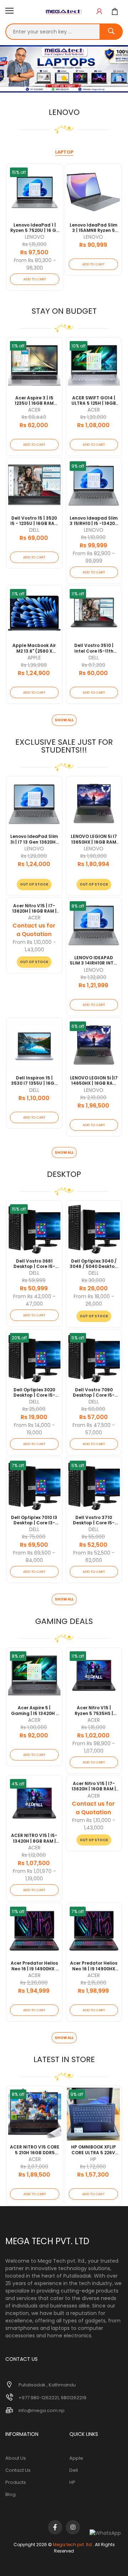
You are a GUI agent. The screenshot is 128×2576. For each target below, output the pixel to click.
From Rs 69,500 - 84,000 (34, 1557)
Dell (74, 2470)
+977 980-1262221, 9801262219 (52, 2398)
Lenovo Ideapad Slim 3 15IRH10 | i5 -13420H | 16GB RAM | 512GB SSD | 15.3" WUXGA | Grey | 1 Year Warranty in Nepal (94, 521)
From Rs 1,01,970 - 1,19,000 (34, 1875)
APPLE (34, 658)
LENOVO (35, 237)
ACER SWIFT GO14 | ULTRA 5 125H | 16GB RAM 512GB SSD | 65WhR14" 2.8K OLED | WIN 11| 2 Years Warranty (94, 401)
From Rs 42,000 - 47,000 (34, 1300)
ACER (34, 410)
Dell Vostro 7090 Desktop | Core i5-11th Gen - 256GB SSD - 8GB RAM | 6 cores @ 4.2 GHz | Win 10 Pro (94, 1393)
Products (16, 2482)
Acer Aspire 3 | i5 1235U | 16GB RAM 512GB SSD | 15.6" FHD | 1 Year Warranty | (34, 401)
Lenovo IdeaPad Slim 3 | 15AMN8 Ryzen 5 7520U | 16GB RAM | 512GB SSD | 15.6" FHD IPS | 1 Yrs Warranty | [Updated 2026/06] (94, 228)
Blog (10, 2494)
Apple (76, 2458)
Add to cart (35, 279)
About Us (16, 2458)
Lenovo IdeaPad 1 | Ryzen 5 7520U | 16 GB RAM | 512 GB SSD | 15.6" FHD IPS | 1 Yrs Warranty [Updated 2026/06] (35, 228)
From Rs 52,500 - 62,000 (94, 1557)
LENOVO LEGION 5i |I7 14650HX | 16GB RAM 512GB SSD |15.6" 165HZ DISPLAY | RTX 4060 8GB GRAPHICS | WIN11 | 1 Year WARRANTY (94, 1081)
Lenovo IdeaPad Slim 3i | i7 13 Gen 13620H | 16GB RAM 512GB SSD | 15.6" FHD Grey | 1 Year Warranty (34, 839)
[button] (99, 12)
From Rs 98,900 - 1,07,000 (94, 1747)
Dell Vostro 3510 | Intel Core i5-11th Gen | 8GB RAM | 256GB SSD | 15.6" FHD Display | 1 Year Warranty (94, 648)
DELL (34, 530)
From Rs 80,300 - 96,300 (35, 264)
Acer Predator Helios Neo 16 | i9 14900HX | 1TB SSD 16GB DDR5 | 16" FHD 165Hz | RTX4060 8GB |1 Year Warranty (34, 1966)
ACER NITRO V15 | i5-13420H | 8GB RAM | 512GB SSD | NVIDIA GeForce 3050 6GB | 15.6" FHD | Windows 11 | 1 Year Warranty (34, 1838)
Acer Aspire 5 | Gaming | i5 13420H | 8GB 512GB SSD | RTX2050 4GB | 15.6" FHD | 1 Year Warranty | (34, 1711)
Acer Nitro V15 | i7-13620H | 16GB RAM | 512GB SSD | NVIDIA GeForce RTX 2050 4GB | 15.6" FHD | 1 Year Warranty (34, 909)
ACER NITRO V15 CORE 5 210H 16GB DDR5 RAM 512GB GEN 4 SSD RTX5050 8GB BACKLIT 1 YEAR (35, 2150)
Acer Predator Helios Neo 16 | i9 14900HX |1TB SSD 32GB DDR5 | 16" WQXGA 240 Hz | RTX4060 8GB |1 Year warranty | (94, 1966)
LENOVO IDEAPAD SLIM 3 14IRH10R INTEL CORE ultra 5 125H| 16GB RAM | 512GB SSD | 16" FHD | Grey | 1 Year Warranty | (94, 960)
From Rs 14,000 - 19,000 (34, 1429)
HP (93, 2159)
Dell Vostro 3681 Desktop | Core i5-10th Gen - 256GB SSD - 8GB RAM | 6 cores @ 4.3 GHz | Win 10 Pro (34, 1264)
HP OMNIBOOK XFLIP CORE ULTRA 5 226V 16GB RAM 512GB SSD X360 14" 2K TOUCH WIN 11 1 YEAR (93, 2150)
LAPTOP (64, 152)
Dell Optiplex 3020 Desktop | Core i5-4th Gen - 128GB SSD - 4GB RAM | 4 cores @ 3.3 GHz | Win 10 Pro (34, 1393)
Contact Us (18, 2470)
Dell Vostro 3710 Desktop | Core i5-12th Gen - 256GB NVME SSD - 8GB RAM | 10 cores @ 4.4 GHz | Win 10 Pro (94, 1520)
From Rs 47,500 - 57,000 (94, 1429)
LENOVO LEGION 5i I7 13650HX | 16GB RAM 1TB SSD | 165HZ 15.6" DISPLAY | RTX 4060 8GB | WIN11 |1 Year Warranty (94, 839)
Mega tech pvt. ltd (72, 2545)
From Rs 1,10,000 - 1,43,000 (34, 946)
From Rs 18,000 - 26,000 (94, 1300)
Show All (64, 720)
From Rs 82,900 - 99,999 (94, 557)
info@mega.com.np (42, 2410)
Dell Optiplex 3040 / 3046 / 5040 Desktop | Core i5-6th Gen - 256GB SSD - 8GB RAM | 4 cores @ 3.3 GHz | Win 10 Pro (94, 1264)
